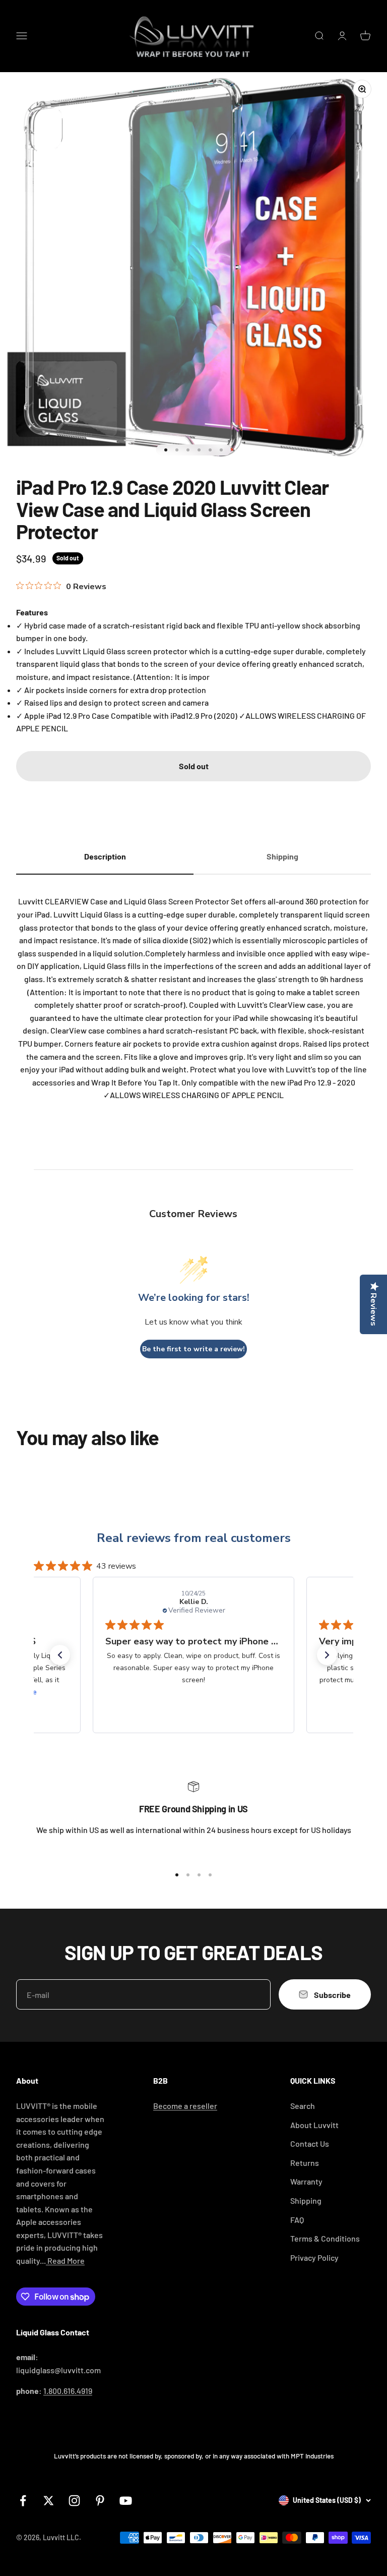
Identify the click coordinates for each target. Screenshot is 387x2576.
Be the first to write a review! (193, 1349)
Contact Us (310, 2143)
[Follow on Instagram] (74, 2501)
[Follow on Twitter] (49, 2501)
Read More (65, 2260)
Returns (305, 2163)
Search (303, 2106)
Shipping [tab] (282, 856)
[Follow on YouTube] (126, 2501)
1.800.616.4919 (68, 2391)
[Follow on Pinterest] (100, 2501)
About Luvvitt (314, 2125)
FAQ (297, 2220)
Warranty (306, 2181)
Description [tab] (105, 856)
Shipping (306, 2200)
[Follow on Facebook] (23, 2501)
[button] (60, 1655)
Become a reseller (185, 2106)
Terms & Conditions (325, 2238)
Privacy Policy (314, 2257)
